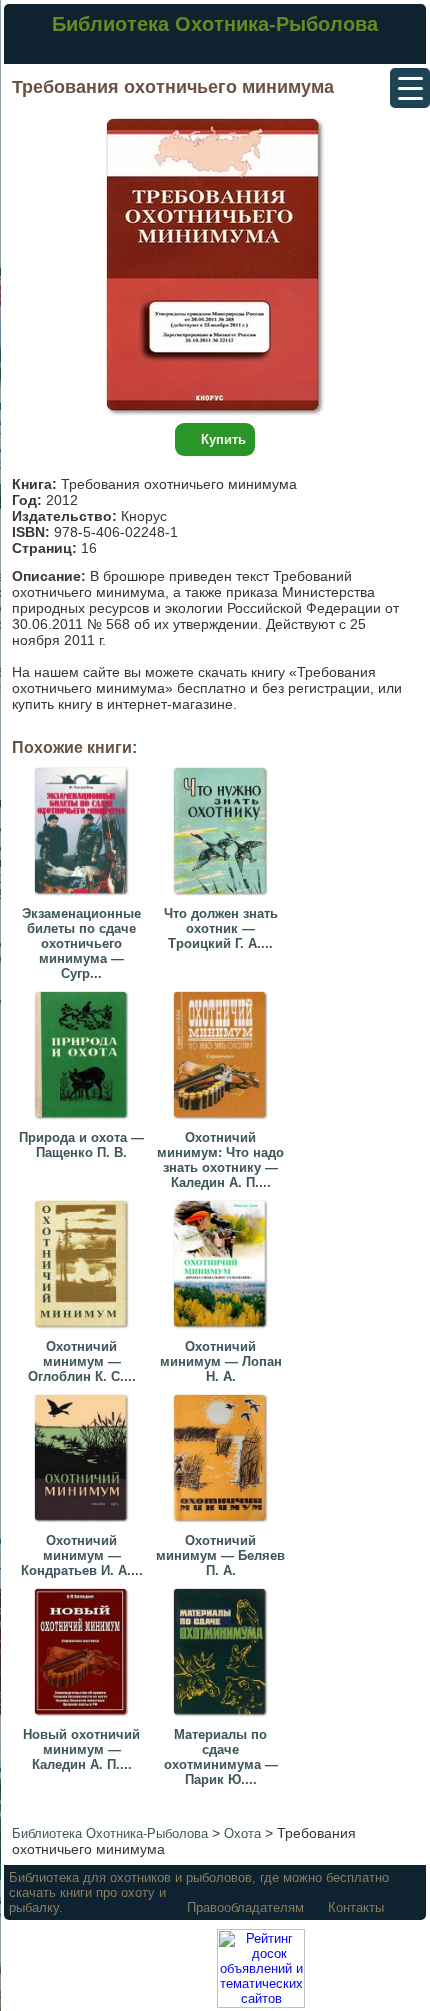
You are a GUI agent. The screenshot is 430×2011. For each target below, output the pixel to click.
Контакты (356, 1907)
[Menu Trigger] (410, 88)
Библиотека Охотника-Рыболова (215, 24)
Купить (223, 439)
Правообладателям (245, 1907)
